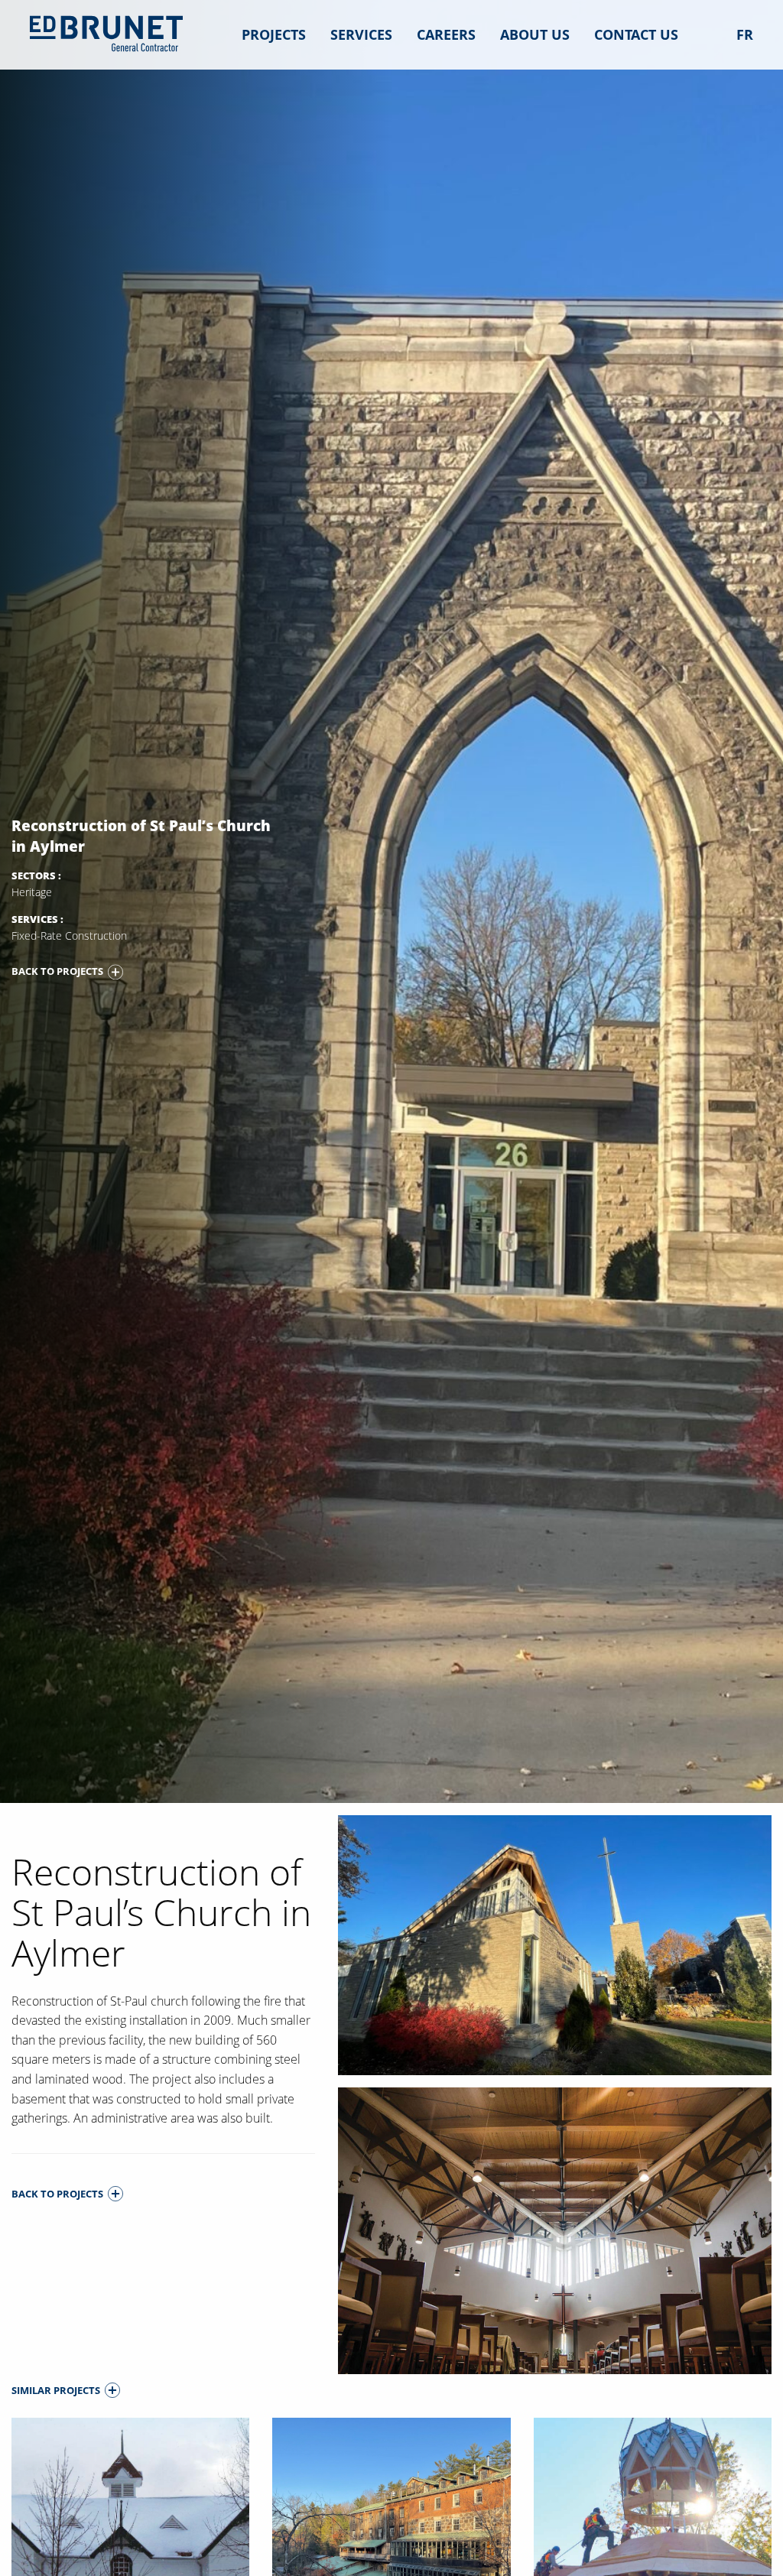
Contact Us (636, 34)
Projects (274, 34)
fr (745, 34)
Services (361, 34)
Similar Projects (56, 2390)
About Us (535, 34)
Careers (446, 34)
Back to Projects (57, 971)
